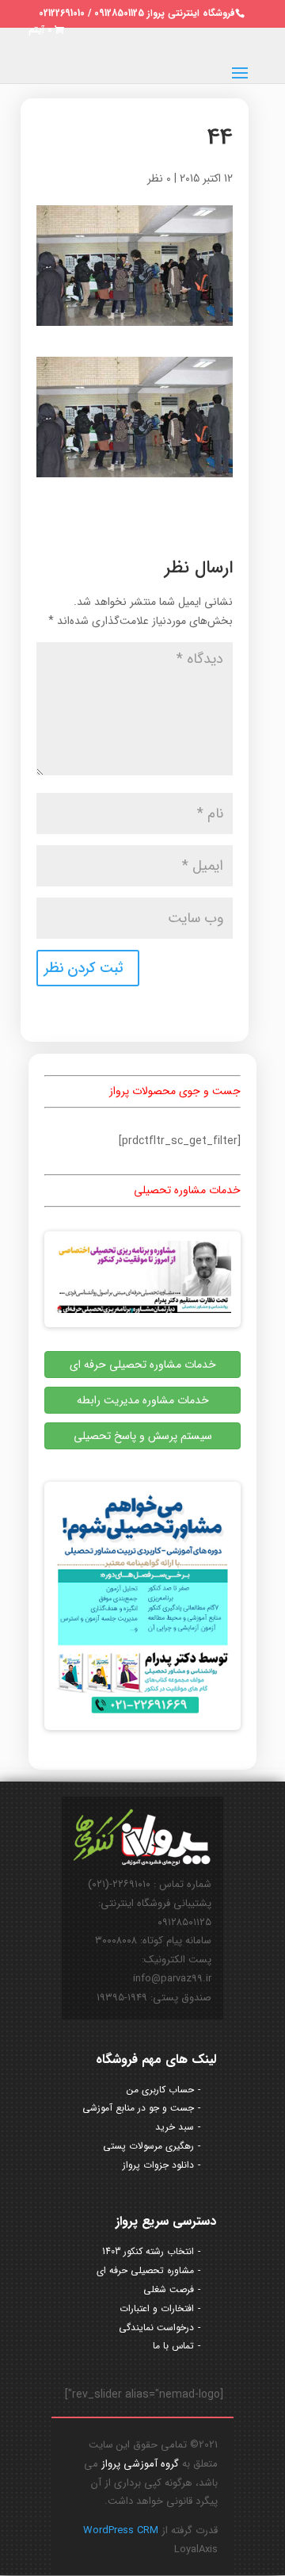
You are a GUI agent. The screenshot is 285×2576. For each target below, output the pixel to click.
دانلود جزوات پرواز (158, 2165)
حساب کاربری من (160, 2090)
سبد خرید (175, 2127)
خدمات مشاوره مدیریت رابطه (143, 1400)
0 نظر (159, 178)
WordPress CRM (121, 2530)
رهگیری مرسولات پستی (148, 2146)
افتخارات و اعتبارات (157, 2308)
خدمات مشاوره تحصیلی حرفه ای (143, 1365)
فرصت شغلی (169, 2289)
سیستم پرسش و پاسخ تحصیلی (143, 1436)
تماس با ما (173, 2346)
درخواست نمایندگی (156, 2327)
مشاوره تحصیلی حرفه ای (145, 2270)
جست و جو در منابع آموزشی (138, 2108)
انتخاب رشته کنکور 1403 (148, 2251)
